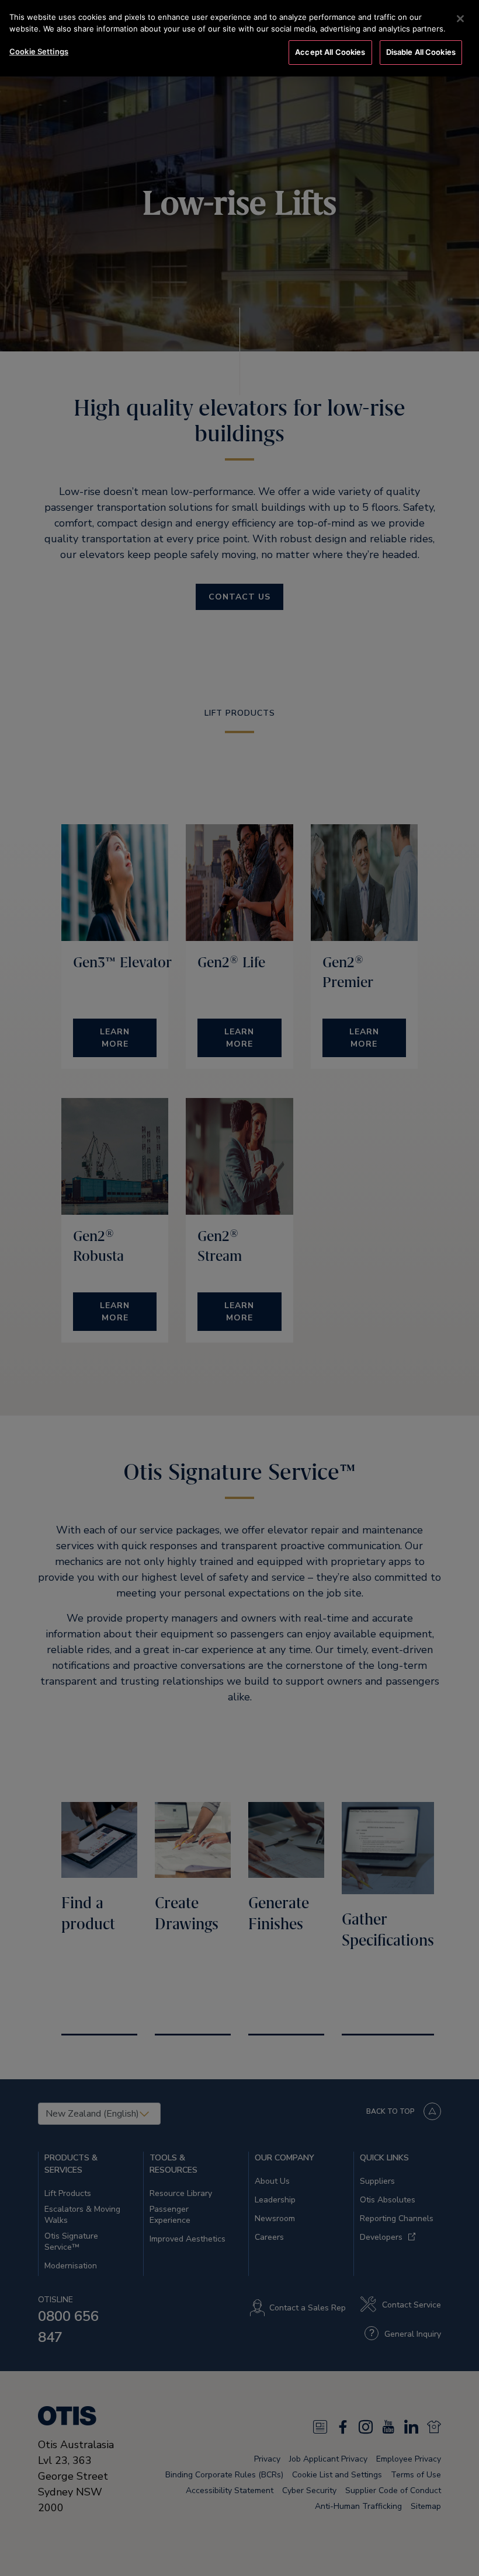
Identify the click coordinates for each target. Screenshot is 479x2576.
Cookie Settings (39, 51)
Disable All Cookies (421, 52)
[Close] (460, 19)
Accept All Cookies (330, 52)
